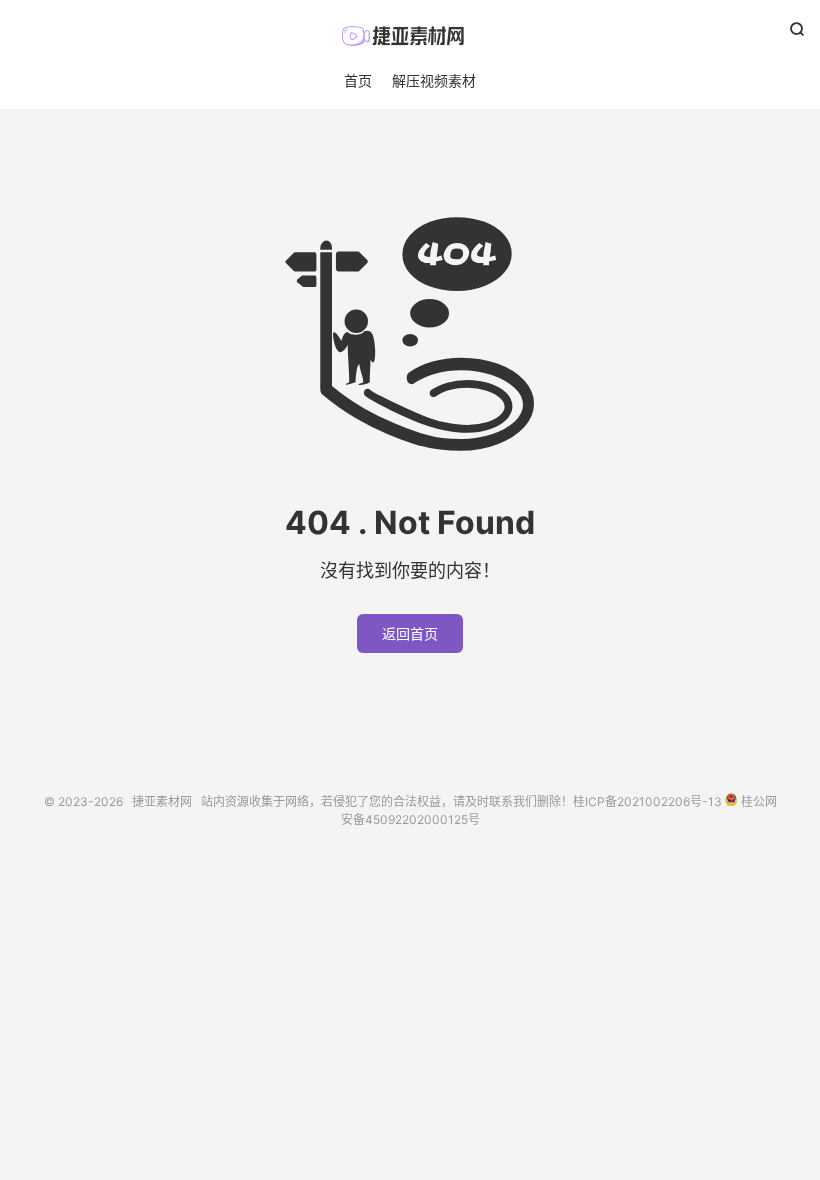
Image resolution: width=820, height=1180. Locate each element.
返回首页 (410, 633)
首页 (358, 80)
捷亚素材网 (410, 36)
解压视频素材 (434, 80)
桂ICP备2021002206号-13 (647, 801)
